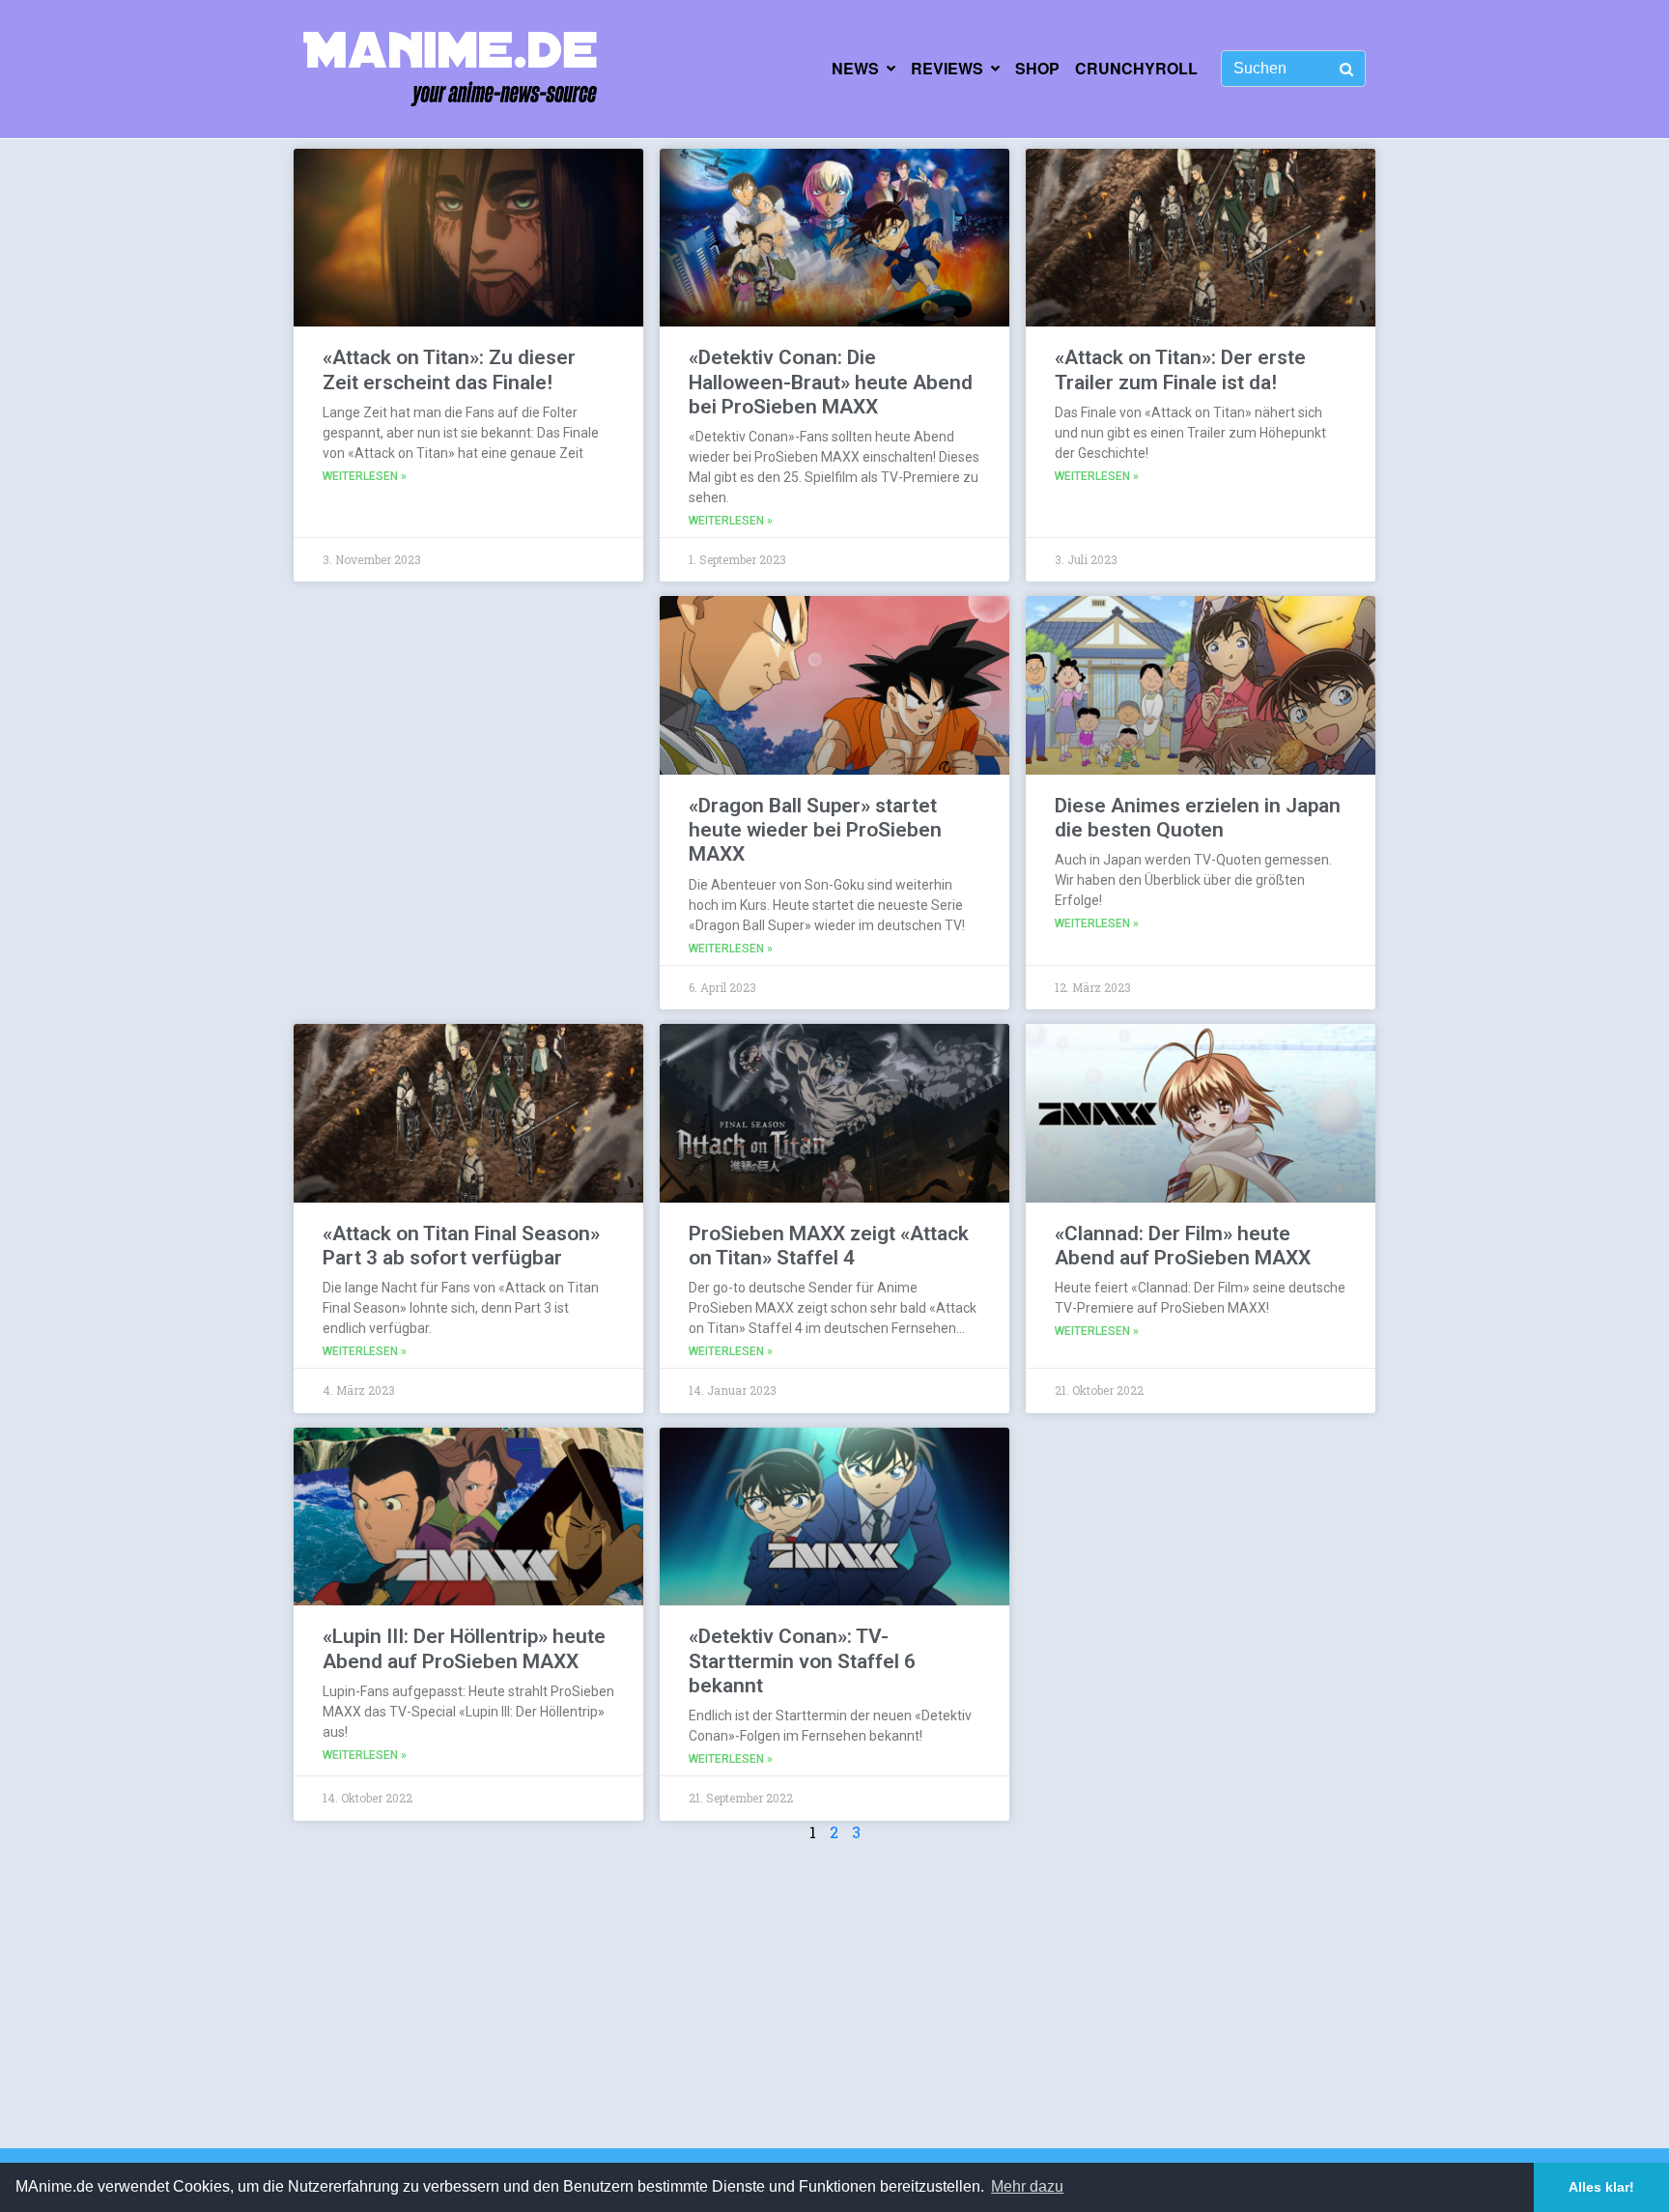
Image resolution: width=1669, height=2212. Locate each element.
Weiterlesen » (365, 476)
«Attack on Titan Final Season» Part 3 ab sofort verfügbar (461, 1246)
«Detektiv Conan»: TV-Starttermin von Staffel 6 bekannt (802, 1660)
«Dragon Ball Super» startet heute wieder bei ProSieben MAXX (815, 830)
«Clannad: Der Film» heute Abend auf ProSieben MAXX (1183, 1246)
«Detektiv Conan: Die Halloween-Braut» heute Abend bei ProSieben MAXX (831, 382)
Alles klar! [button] (1601, 2187)
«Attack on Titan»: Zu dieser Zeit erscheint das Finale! (449, 369)
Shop (1037, 68)
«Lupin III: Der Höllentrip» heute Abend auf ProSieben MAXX (464, 1648)
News (855, 68)
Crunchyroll (1136, 68)
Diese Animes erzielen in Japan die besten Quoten (1198, 818)
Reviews (947, 68)
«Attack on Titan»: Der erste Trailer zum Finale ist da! (1180, 369)
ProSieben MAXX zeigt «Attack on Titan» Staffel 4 (829, 1246)
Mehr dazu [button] (1027, 2186)
